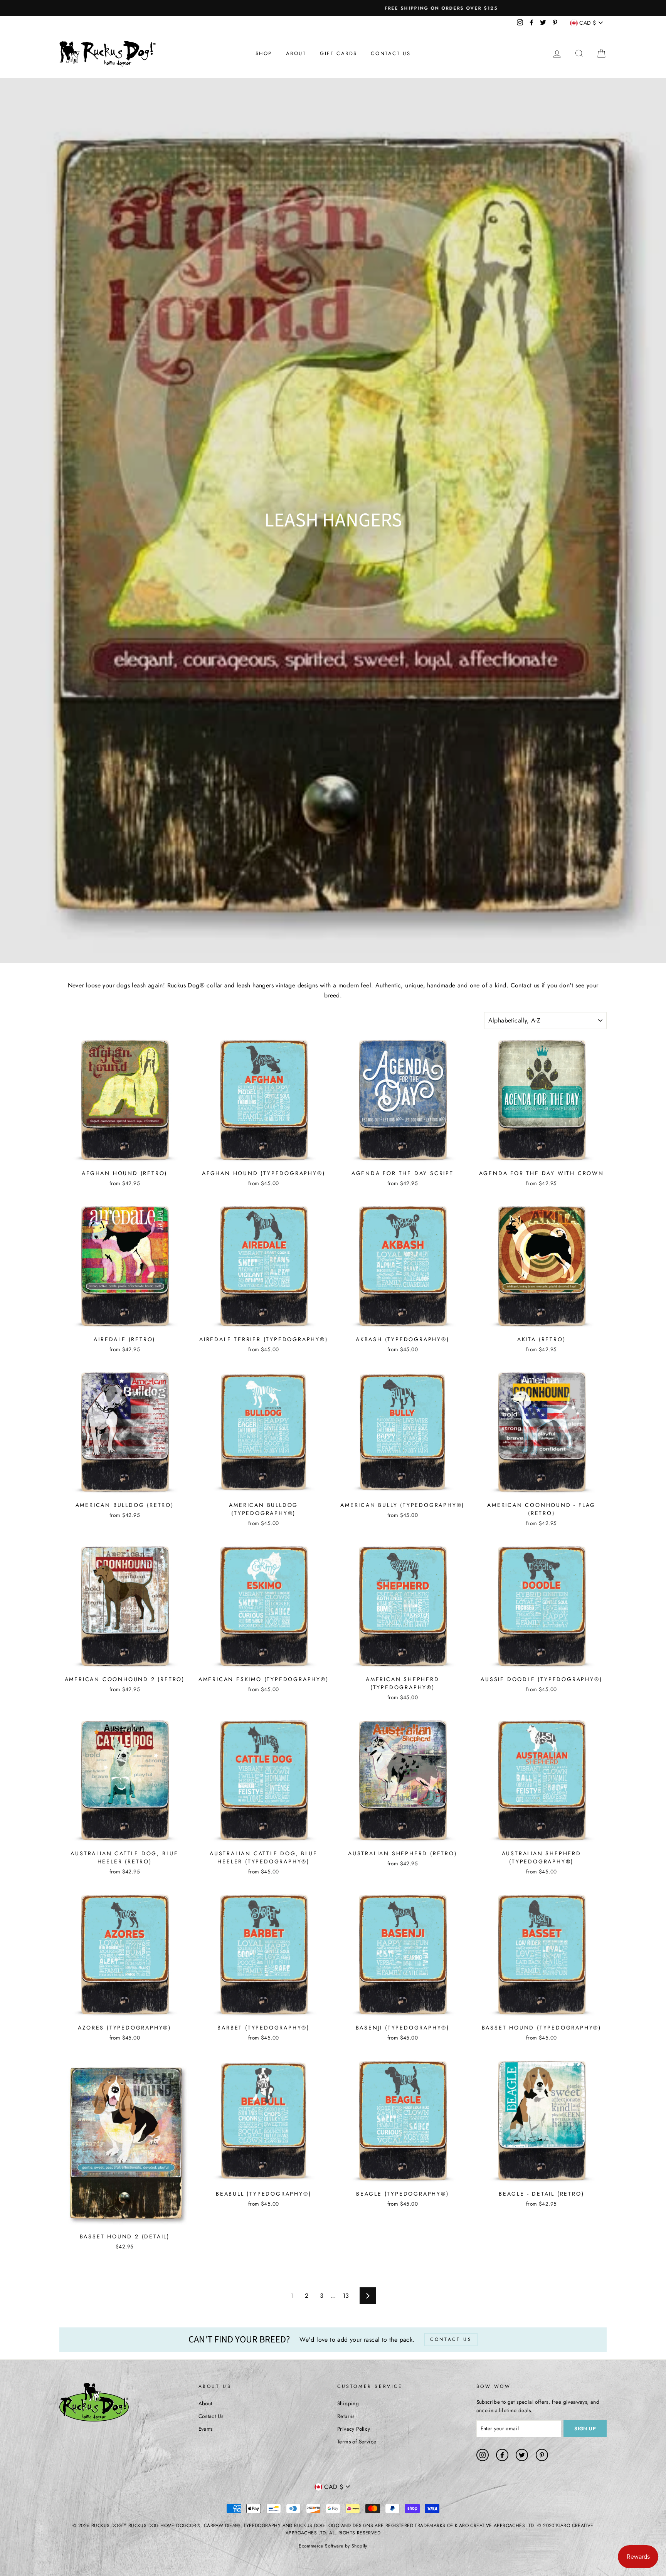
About (296, 53)
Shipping (348, 2403)
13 (346, 2296)
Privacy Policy (354, 2429)
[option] (333, 8)
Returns (346, 2416)
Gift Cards (339, 53)
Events (206, 2429)
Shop (264, 53)
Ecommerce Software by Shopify (333, 2546)
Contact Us (391, 53)
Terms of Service (357, 2441)
